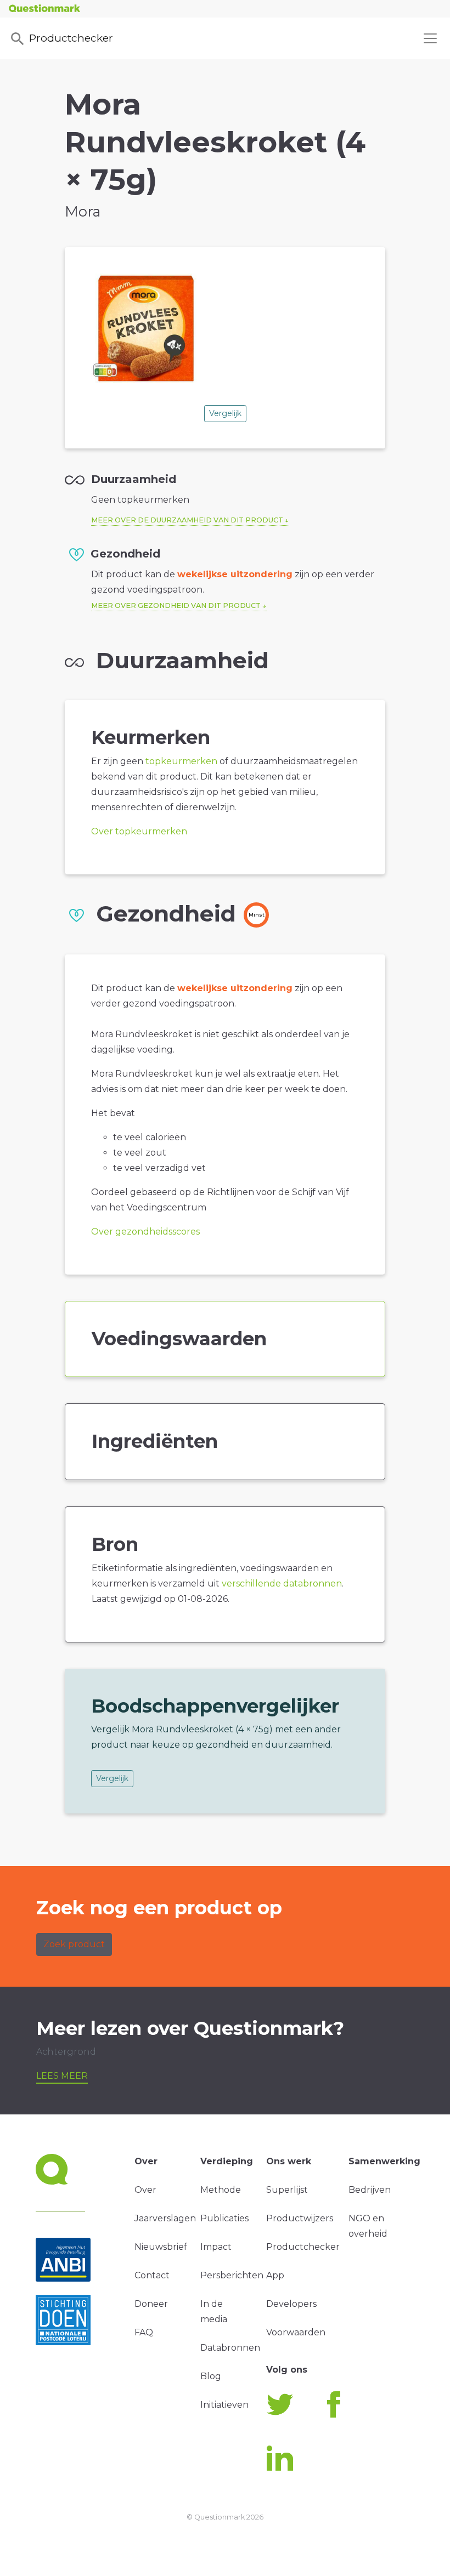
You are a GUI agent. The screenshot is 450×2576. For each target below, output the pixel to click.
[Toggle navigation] (430, 38)
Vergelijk (225, 413)
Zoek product (74, 1944)
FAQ (144, 2332)
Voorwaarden (296, 2332)
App (275, 2275)
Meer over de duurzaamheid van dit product (187, 520)
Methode (221, 2190)
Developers (291, 2304)
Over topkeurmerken (139, 831)
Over (145, 2190)
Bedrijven (370, 2190)
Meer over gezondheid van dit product (176, 605)
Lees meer (62, 2076)
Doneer (151, 2304)
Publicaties (224, 2218)
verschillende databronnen (282, 1583)
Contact (152, 2275)
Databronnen (230, 2348)
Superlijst (287, 2190)
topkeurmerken (181, 761)
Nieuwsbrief (161, 2247)
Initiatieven (224, 2405)
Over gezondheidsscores (145, 1232)
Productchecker (71, 38)
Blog (211, 2376)
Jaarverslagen (165, 2218)
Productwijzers (300, 2218)
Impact (216, 2247)
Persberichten (232, 2275)
